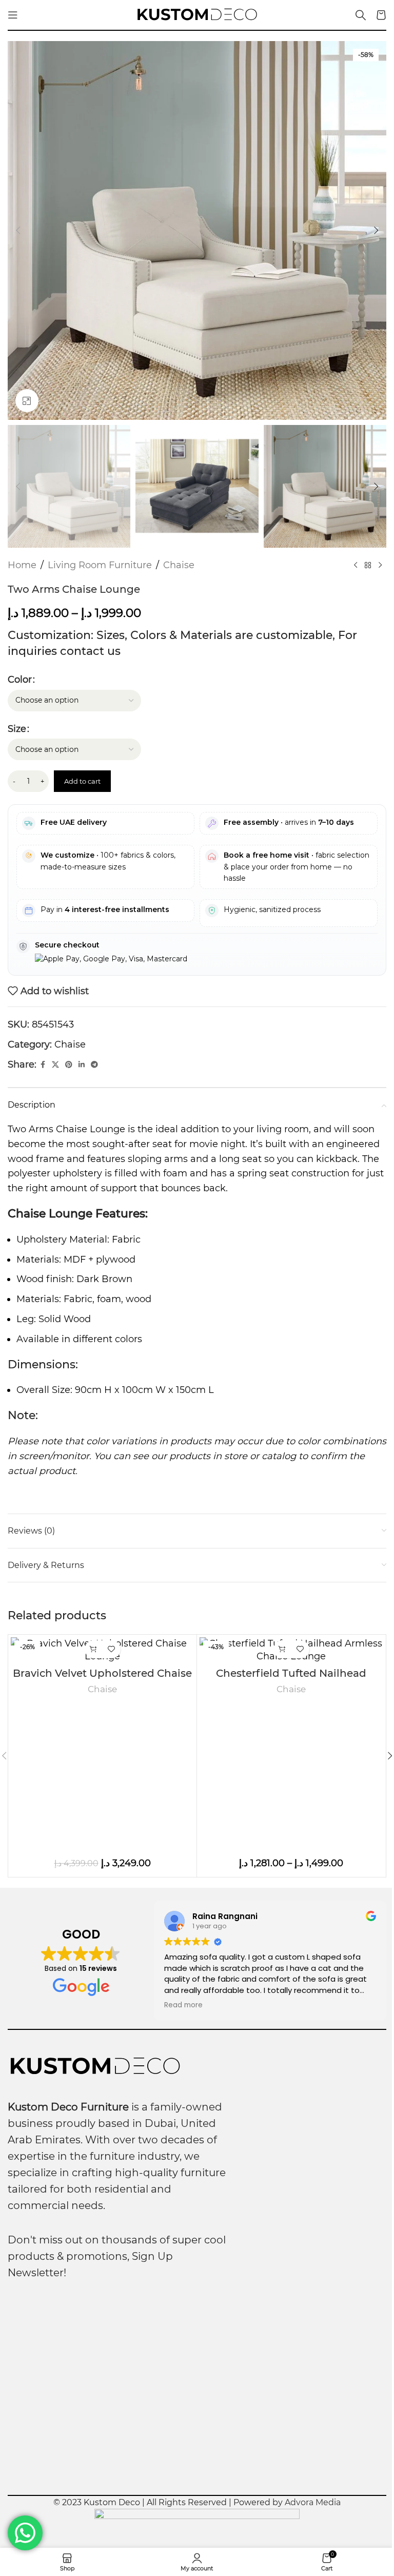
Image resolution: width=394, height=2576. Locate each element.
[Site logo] (197, 14)
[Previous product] (356, 566)
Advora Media (313, 2502)
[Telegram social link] (94, 1065)
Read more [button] (183, 2005)
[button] (18, 230)
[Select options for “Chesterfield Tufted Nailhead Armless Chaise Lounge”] (282, 1649)
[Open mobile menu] (13, 15)
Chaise (179, 565)
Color (20, 680)
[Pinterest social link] (69, 1065)
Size (17, 729)
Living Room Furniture (100, 565)
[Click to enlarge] (27, 401)
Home (22, 565)
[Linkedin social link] (82, 1065)
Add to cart (82, 781)
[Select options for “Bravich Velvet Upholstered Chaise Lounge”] (94, 1649)
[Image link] (95, 2066)
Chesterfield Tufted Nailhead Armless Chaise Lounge (291, 1680)
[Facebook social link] (43, 1065)
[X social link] (55, 1065)
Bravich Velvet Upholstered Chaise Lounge (102, 1680)
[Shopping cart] (381, 15)
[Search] (361, 15)
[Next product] (380, 566)
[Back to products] (368, 566)
